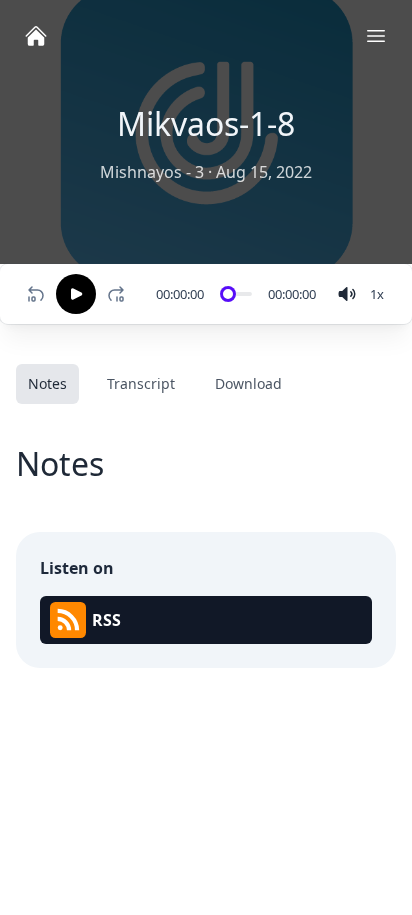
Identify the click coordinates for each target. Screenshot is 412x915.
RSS (106, 620)
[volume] (347, 294)
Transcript (141, 383)
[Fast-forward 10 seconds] (120, 294)
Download (248, 383)
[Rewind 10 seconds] (36, 294)
